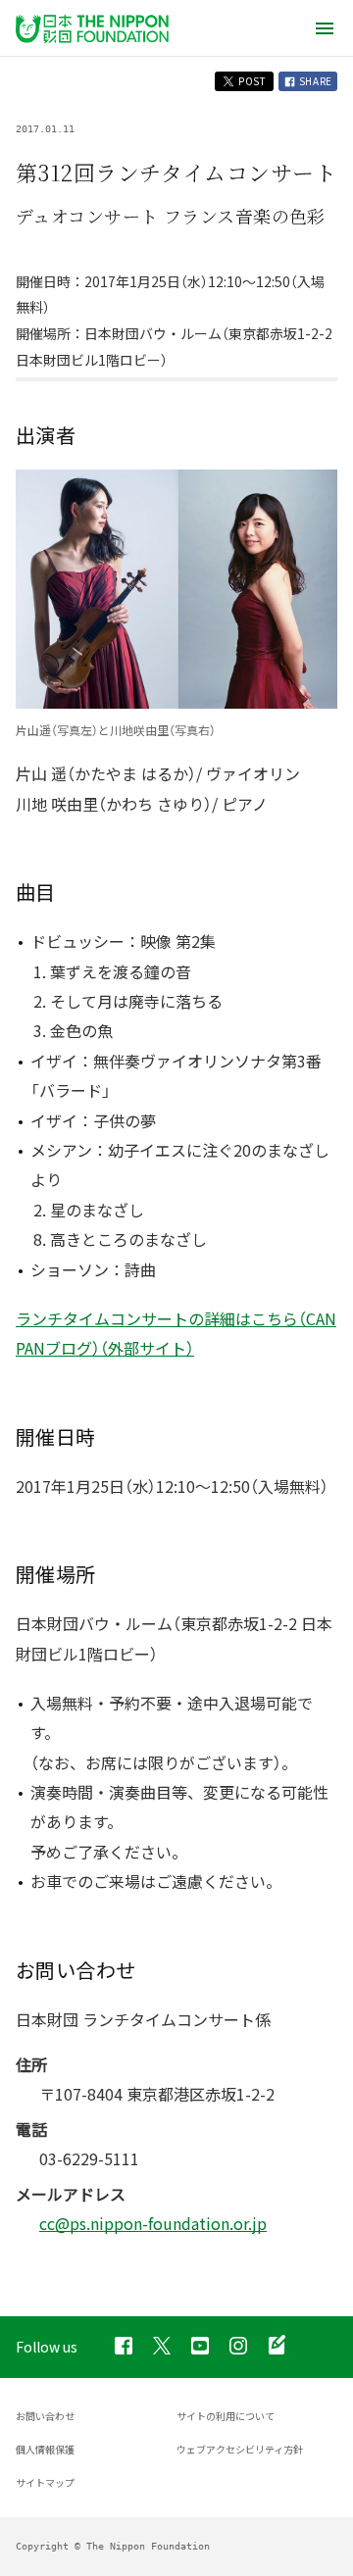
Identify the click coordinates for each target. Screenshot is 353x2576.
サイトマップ (45, 2482)
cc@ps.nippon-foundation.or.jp (153, 2223)
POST (251, 81)
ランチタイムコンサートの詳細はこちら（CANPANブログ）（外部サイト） (176, 1333)
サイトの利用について (226, 2416)
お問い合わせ (45, 2416)
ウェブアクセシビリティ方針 (240, 2449)
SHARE (314, 81)
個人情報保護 (45, 2449)
